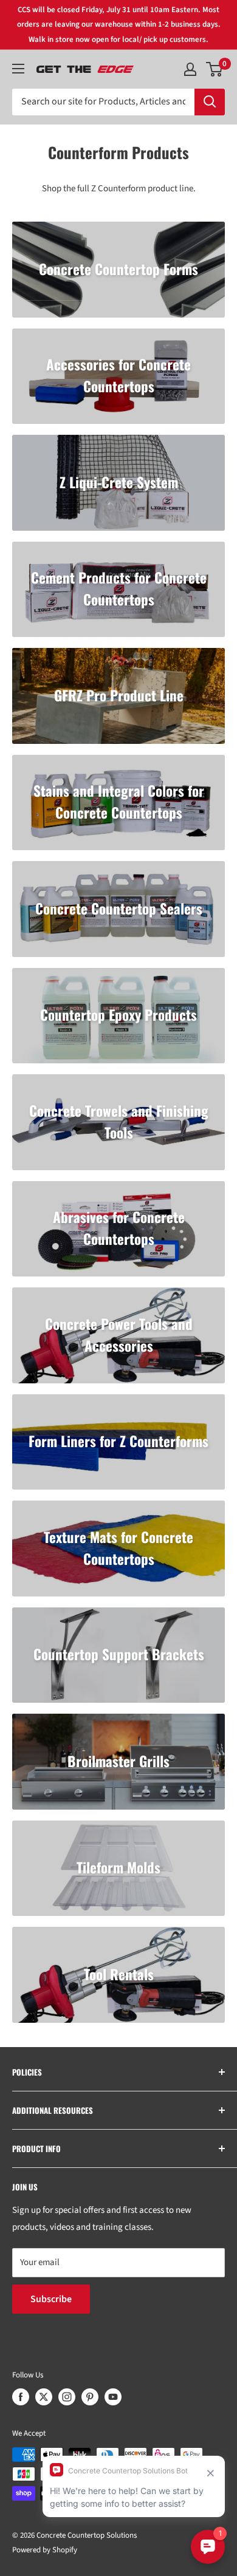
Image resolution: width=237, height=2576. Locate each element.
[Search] (210, 102)
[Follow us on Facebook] (21, 2397)
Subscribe (51, 2299)
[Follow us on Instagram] (67, 2397)
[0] (215, 69)
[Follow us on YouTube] (113, 2397)
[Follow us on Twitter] (44, 2397)
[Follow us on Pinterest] (90, 2397)
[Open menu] (18, 69)
